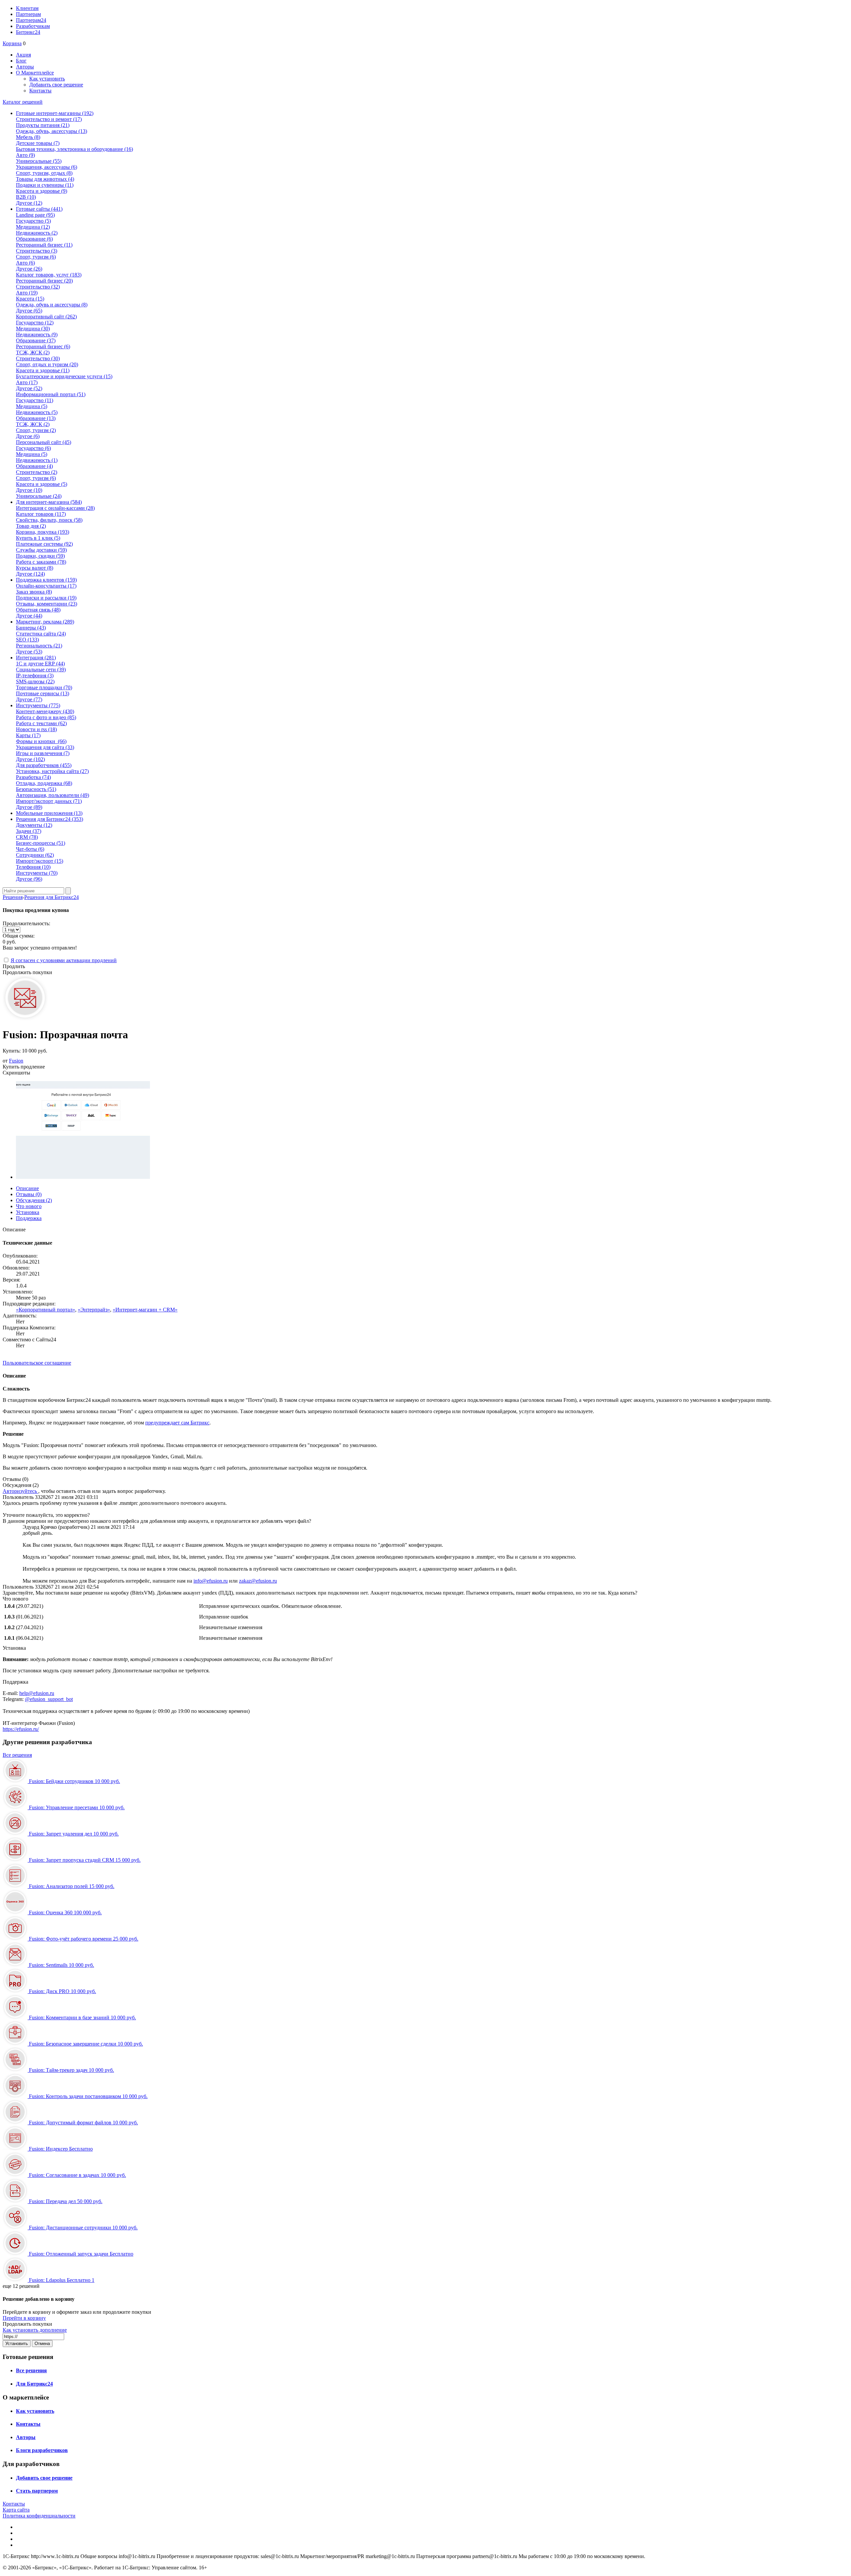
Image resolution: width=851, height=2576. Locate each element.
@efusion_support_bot (49, 1699)
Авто (25, 155)
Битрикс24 (28, 32)
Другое (29, 203)
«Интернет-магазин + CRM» (145, 1310)
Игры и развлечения (43, 753)
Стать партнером (37, 2491)
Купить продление (24, 1067)
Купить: (25, 1051)
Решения (13, 897)
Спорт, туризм (36, 257)
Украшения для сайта (45, 747)
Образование (34, 239)
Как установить (47, 79)
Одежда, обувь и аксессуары (52, 305)
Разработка (33, 777)
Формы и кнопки (41, 741)
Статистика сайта (41, 634)
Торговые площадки (44, 687)
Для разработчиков (44, 765)
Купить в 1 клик (38, 538)
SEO (27, 640)
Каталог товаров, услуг (49, 275)
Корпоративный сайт (46, 317)
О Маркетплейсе (35, 73)
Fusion (16, 1061)
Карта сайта (16, 2510)
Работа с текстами (41, 723)
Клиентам (27, 8)
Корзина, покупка (43, 532)
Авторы (25, 67)
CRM (27, 837)
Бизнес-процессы (41, 843)
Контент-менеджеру (45, 711)
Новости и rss (36, 729)
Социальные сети (41, 670)
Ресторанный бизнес (44, 245)
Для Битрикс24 (34, 2384)
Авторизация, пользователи (53, 795)
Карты (28, 735)
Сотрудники (35, 855)
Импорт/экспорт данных (49, 801)
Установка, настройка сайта (52, 771)
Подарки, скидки (40, 556)
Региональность (39, 646)
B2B (26, 197)
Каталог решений (23, 102)
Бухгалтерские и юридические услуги (64, 376)
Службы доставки (41, 550)
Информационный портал (51, 394)
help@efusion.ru (37, 1693)
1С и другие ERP (40, 664)
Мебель (28, 137)
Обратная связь (38, 610)
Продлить (14, 966)
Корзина (12, 43)
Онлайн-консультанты (46, 586)
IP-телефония (35, 675)
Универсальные (39, 161)
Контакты (40, 91)
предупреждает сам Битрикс (177, 1423)
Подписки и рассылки (46, 598)
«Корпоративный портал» (46, 1310)
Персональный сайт (44, 442)
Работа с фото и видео (46, 717)
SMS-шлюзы (35, 681)
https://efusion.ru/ (21, 1729)
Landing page (35, 215)
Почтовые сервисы (43, 693)
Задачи (29, 831)
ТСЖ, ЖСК (33, 352)
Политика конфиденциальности (39, 2516)
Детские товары (38, 143)
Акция (23, 55)
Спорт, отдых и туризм (47, 364)
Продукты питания (43, 125)
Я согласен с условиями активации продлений (64, 960)
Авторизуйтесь (20, 1491)
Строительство (37, 251)
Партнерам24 (31, 20)
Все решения (17, 1755)
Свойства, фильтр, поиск (49, 520)
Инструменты (37, 873)
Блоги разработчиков (42, 2450)
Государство (33, 221)
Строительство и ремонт (49, 119)
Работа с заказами (41, 562)
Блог (21, 61)
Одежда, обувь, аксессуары (52, 131)
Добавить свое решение (56, 85)
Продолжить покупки (27, 972)
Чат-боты (30, 849)
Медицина (33, 227)
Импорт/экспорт (40, 861)
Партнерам (28, 14)
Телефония (33, 867)
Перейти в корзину (24, 2318)
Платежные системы (44, 544)
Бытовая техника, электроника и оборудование (74, 149)
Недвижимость (37, 233)
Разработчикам (33, 26)
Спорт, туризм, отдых (44, 173)
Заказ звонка (34, 592)
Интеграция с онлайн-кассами (55, 508)
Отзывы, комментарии (47, 604)
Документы (34, 825)
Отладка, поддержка (44, 783)
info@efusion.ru (211, 1581)
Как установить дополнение (35, 2330)
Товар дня (31, 526)
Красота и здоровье (42, 191)
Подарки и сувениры (45, 185)
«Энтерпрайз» (94, 1310)
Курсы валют (35, 568)
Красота (30, 299)
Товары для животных (45, 179)
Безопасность (36, 789)
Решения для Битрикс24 (52, 897)
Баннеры (31, 628)
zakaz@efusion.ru (258, 1581)
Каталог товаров (41, 514)
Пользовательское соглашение (37, 1363)
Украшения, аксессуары (47, 167)
